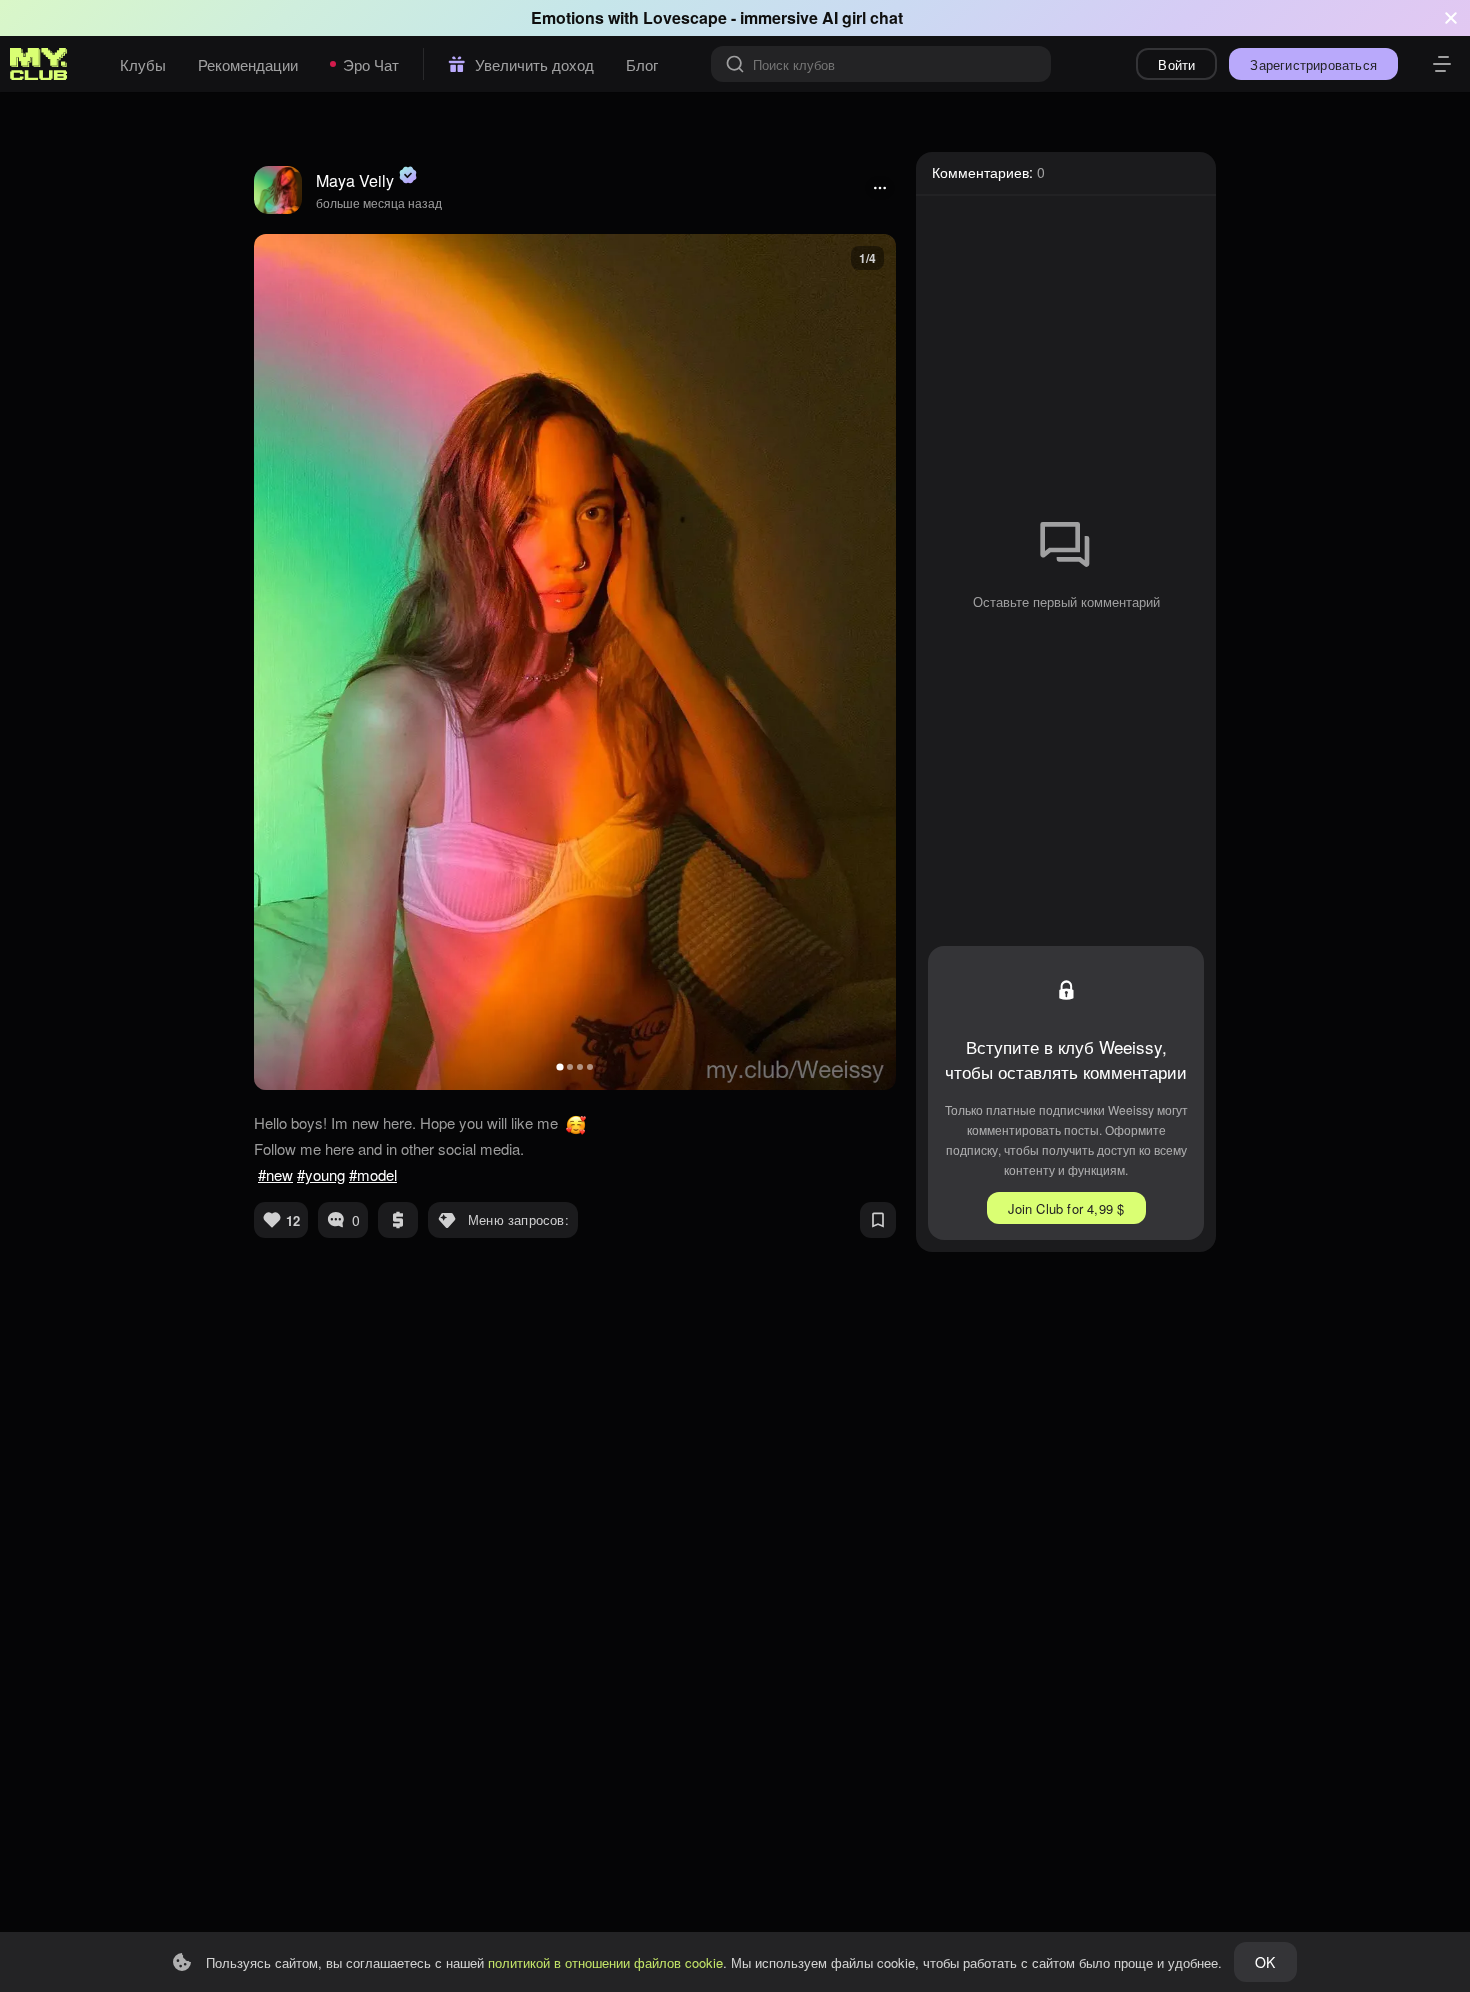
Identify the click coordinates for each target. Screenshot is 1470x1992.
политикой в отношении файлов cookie (605, 1962)
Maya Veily (355, 180)
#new (275, 1174)
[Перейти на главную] (39, 64)
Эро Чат (371, 64)
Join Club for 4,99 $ (1066, 1208)
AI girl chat (862, 17)
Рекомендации (248, 64)
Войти (1176, 64)
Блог (642, 64)
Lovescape (685, 17)
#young (321, 1174)
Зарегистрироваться (1313, 64)
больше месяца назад (379, 202)
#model (373, 1174)
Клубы (143, 64)
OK (1265, 1962)
